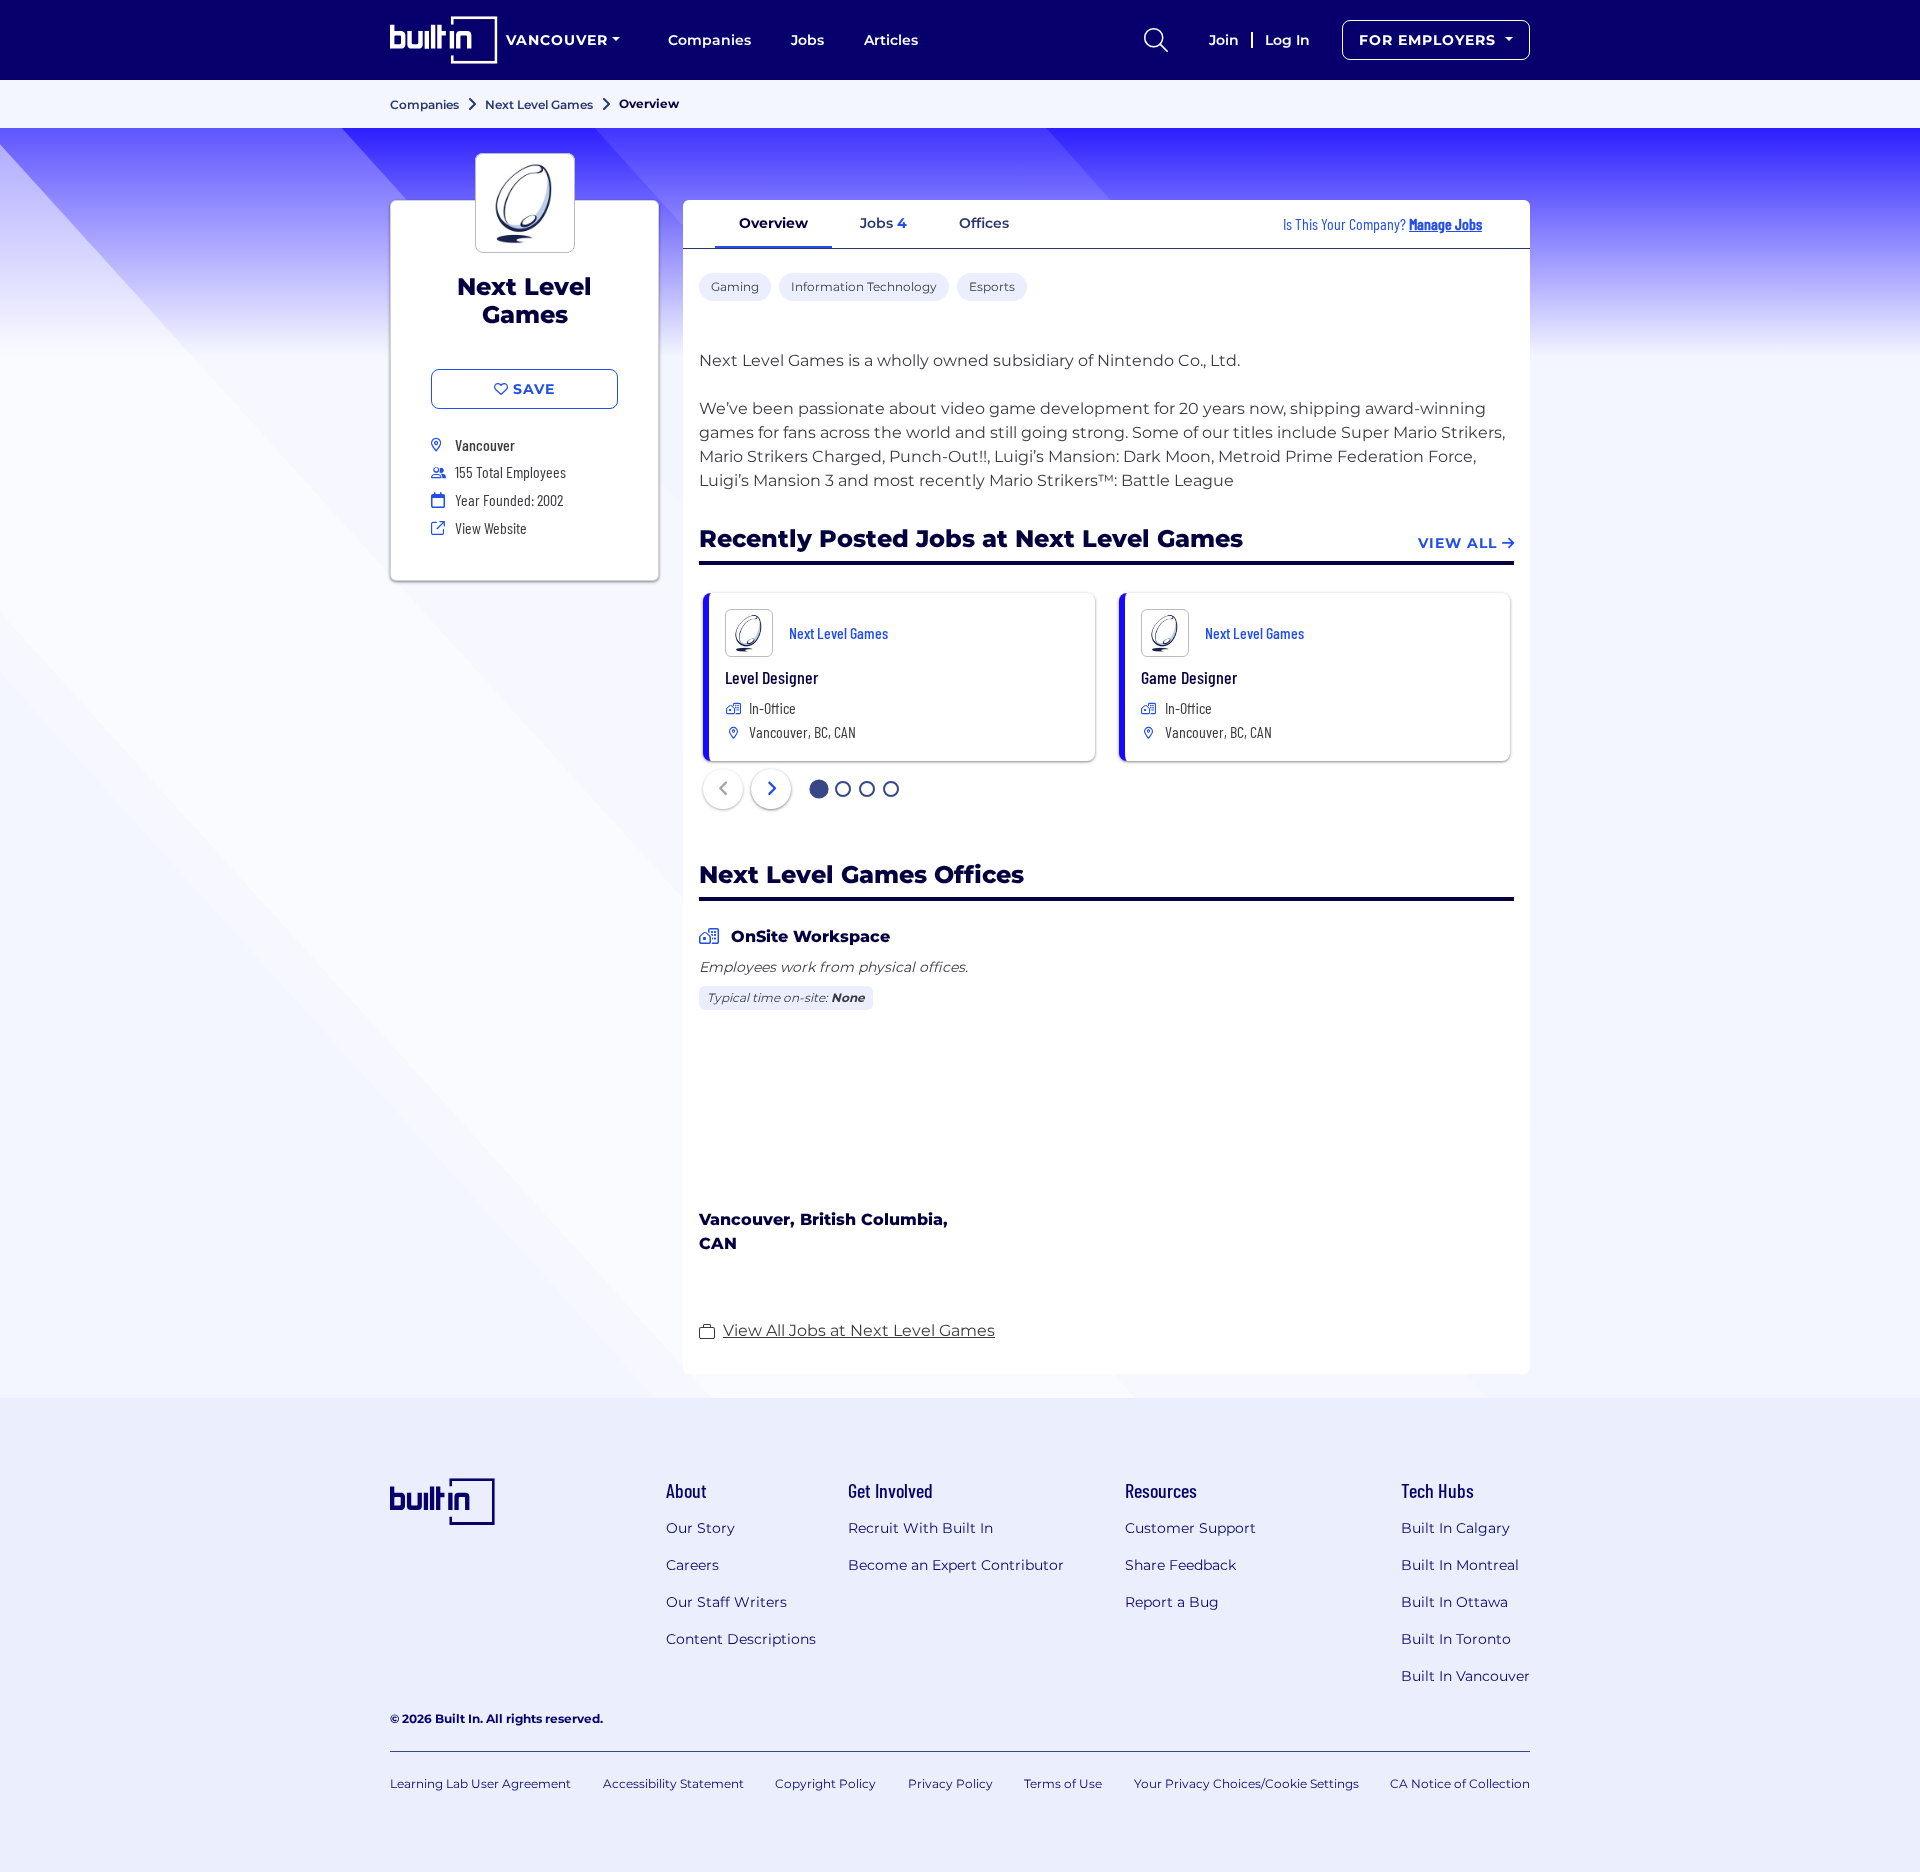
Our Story (700, 1528)
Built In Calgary (1455, 1528)
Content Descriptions (741, 1639)
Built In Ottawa (1454, 1602)
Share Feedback (1180, 1565)
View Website (491, 527)
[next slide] (771, 789)
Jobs (807, 40)
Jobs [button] (883, 223)
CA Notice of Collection (1460, 1783)
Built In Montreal (1460, 1565)
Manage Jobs (1445, 223)
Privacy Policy (950, 1783)
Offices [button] (984, 223)
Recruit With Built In (920, 1528)
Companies (709, 40)
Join (1224, 40)
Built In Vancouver (1465, 1676)
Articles (891, 40)
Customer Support (1190, 1528)
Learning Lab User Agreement (480, 1783)
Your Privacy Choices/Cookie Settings (1246, 1783)
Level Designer (771, 677)
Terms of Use (1063, 1783)
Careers (692, 1565)
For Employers (1430, 40)
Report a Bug (1172, 1602)
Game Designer (1189, 677)
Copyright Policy (825, 1783)
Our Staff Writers (726, 1602)
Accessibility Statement (673, 1783)
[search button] (1156, 40)
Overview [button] (773, 223)
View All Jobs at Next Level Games (859, 1330)
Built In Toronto (1456, 1639)
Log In (1287, 40)
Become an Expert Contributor (956, 1565)
